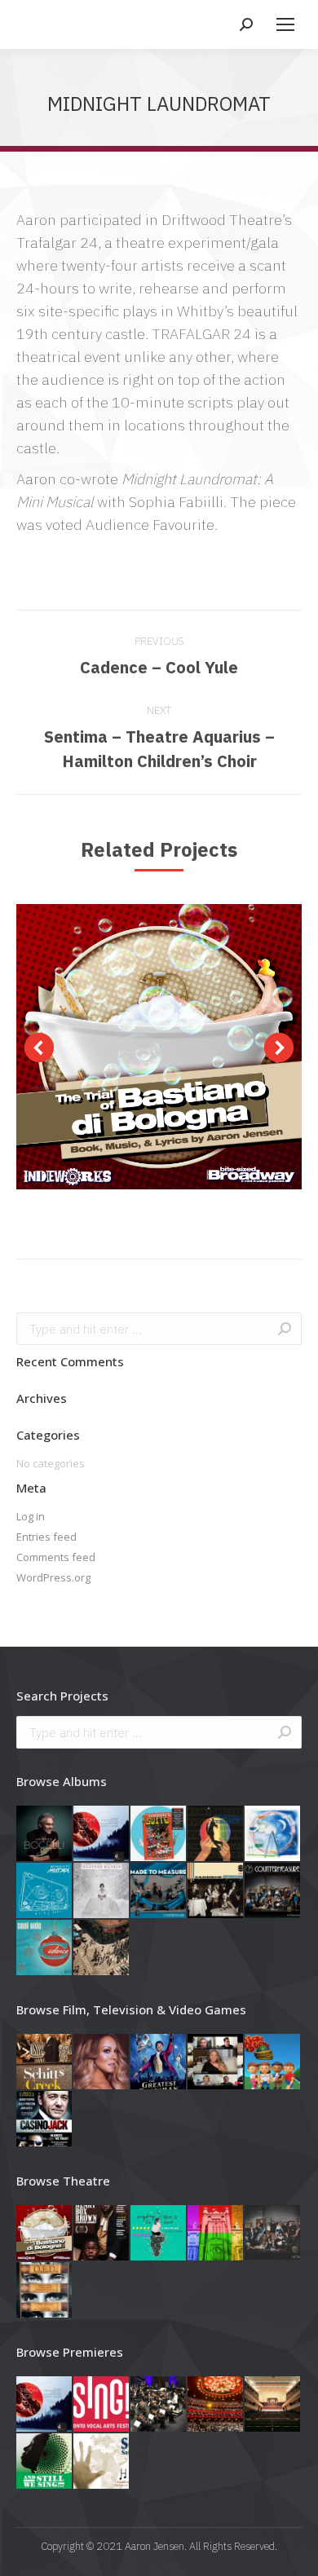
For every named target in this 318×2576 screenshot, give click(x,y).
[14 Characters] (273, 2234)
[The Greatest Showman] (159, 2062)
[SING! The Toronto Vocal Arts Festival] (102, 2405)
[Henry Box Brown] (102, 2234)
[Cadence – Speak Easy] (216, 1891)
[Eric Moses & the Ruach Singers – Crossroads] (102, 1948)
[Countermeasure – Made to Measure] (159, 1891)
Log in (31, 1516)
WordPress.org (53, 1577)
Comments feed (56, 1557)
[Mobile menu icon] (285, 24)
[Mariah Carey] (102, 2062)
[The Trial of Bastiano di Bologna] (45, 2234)
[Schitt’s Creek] (45, 2062)
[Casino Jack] (45, 2119)
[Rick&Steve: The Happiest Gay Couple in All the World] (273, 2062)
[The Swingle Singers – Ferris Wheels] (273, 1834)
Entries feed (46, 1537)
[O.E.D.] (45, 2291)
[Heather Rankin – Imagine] (102, 1891)
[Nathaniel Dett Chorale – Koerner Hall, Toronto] (45, 2462)
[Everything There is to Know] (159, 2234)
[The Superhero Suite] (159, 1834)
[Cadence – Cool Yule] (45, 1948)
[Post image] (159, 1047)
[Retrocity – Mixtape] (45, 1891)
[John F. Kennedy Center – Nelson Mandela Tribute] (216, 2405)
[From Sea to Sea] (102, 1834)
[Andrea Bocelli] (45, 1834)
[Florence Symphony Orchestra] (159, 2405)
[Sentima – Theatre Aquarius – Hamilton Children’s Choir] (102, 2462)
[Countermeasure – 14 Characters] (273, 1891)
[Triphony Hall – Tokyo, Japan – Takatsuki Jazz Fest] (273, 2405)
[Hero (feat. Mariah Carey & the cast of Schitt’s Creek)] (216, 2062)
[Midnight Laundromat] (216, 2234)
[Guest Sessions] (216, 1834)
